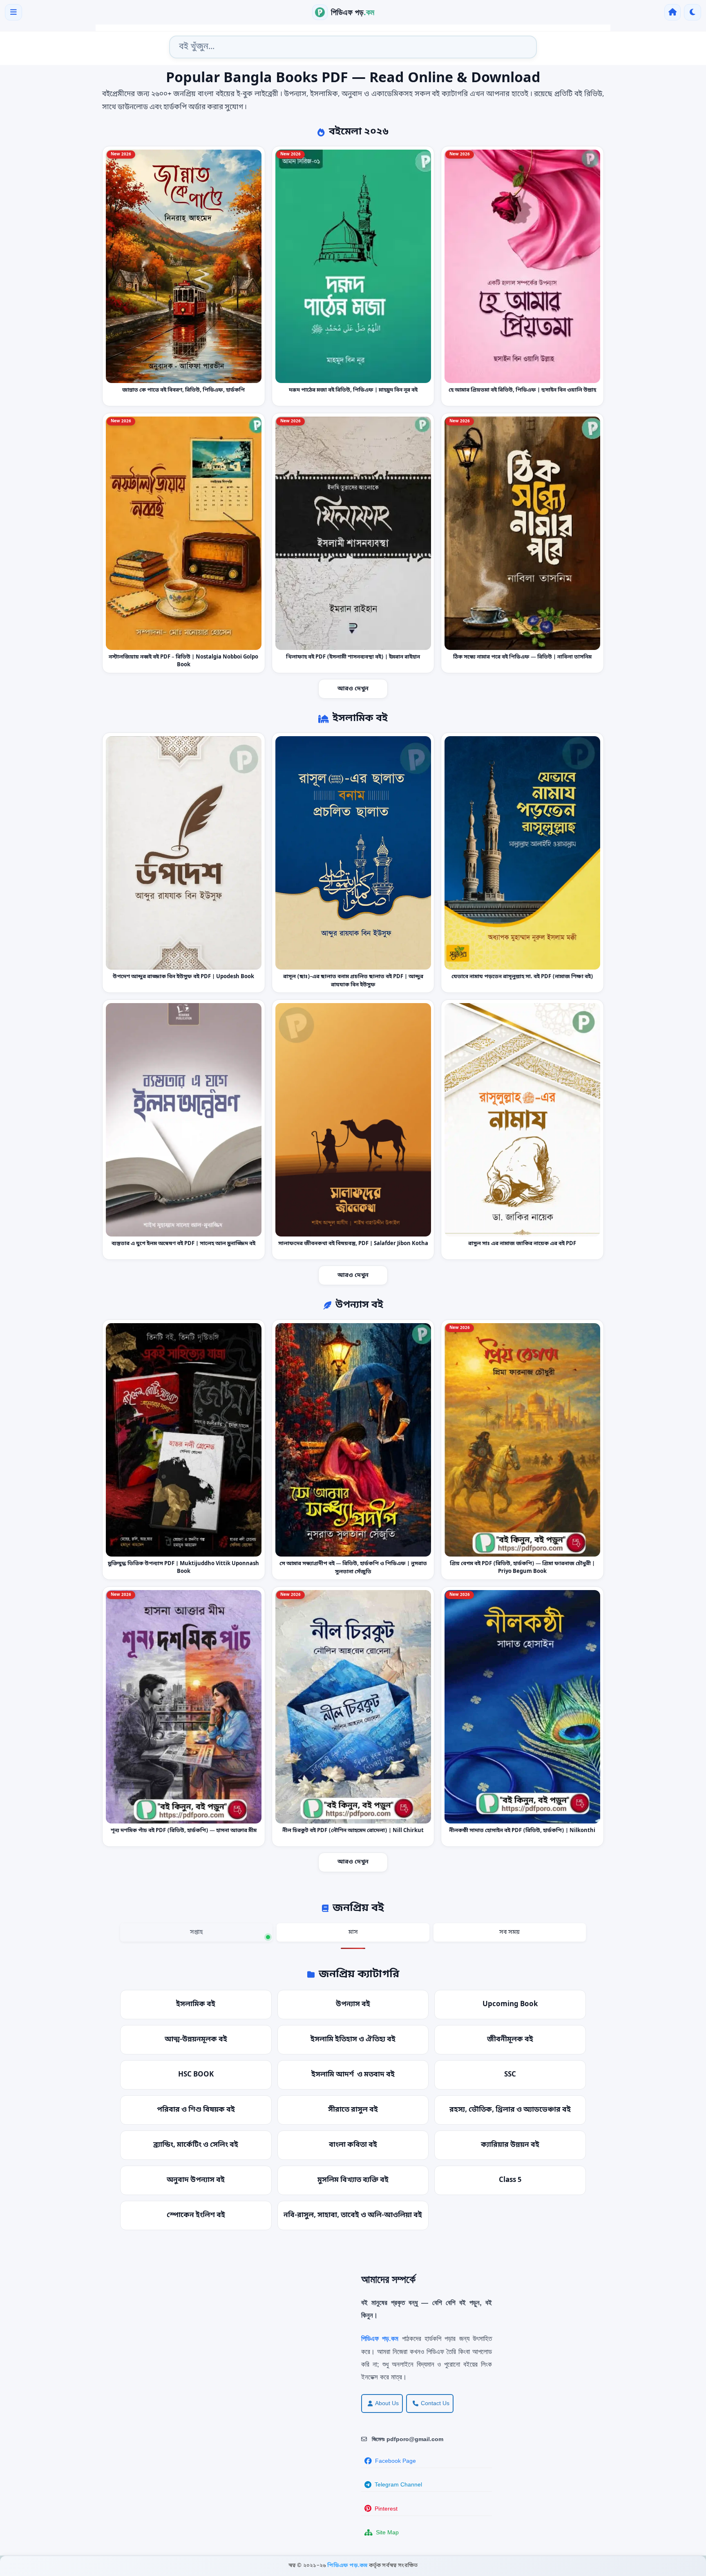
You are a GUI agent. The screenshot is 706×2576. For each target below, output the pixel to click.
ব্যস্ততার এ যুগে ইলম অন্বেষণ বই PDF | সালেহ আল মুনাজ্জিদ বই (183, 1244)
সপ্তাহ (196, 1932)
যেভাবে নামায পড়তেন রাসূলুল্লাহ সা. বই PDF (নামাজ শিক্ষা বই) (522, 977)
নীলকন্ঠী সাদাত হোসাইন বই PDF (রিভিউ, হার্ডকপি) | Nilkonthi (523, 1831)
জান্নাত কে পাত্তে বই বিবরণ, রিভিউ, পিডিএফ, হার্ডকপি (183, 390)
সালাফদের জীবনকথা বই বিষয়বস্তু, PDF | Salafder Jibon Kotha (353, 1244)
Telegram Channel (398, 2484)
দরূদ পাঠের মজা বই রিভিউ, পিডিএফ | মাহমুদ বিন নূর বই (353, 390)
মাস (353, 1932)
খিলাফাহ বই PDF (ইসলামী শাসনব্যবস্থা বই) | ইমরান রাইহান (353, 657)
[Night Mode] (693, 12)
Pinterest (386, 2509)
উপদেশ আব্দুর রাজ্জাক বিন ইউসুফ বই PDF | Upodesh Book (183, 977)
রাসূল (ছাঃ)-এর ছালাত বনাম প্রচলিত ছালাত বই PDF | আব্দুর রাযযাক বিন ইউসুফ (353, 981)
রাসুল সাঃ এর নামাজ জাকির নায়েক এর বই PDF (523, 1244)
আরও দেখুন (353, 689)
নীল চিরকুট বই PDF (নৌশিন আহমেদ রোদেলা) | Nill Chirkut (353, 1831)
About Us (387, 2403)
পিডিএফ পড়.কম (348, 2566)
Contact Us (435, 2403)
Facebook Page (395, 2461)
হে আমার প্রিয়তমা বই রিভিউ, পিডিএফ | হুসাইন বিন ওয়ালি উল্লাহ (522, 390)
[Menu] (13, 12)
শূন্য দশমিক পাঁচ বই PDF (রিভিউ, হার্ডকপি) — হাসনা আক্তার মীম (184, 1831)
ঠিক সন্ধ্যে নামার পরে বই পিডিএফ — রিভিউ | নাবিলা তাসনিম (522, 657)
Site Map (387, 2532)
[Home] (672, 12)
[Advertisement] (181, 2330)
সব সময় (509, 1932)
